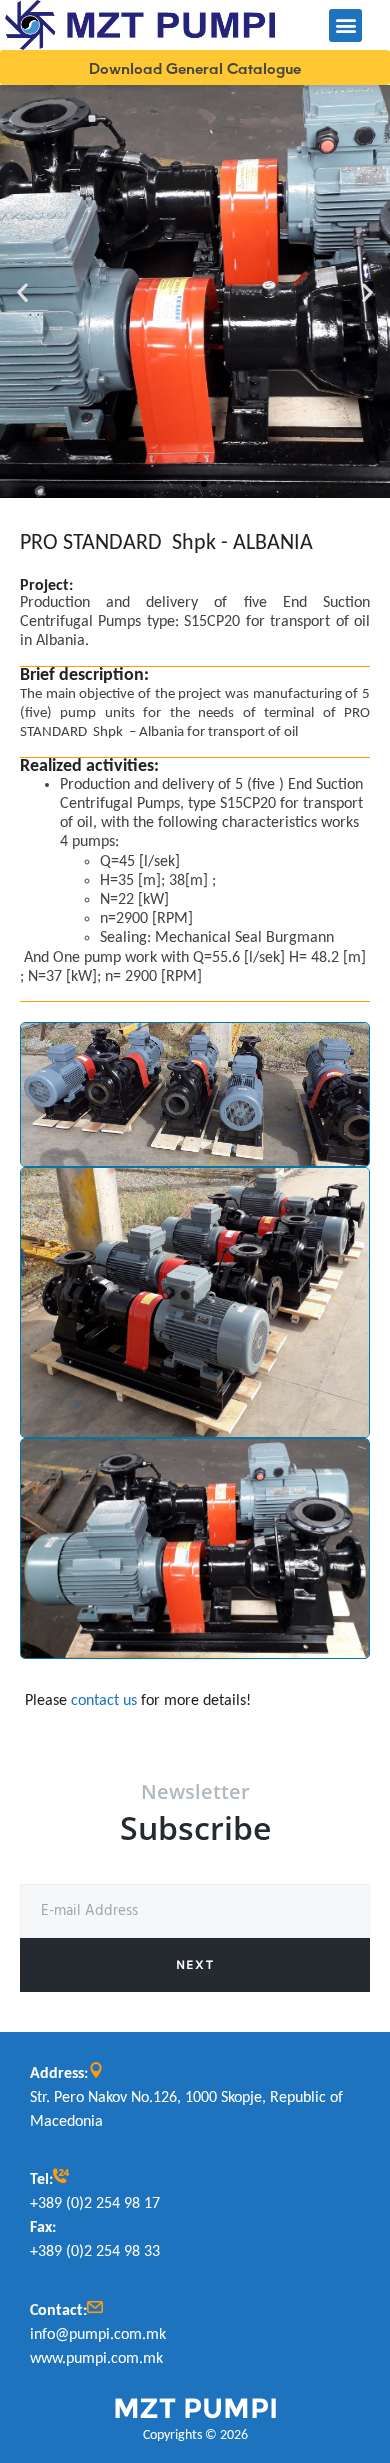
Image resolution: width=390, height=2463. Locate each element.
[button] (345, 25)
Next (195, 1964)
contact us (104, 1701)
